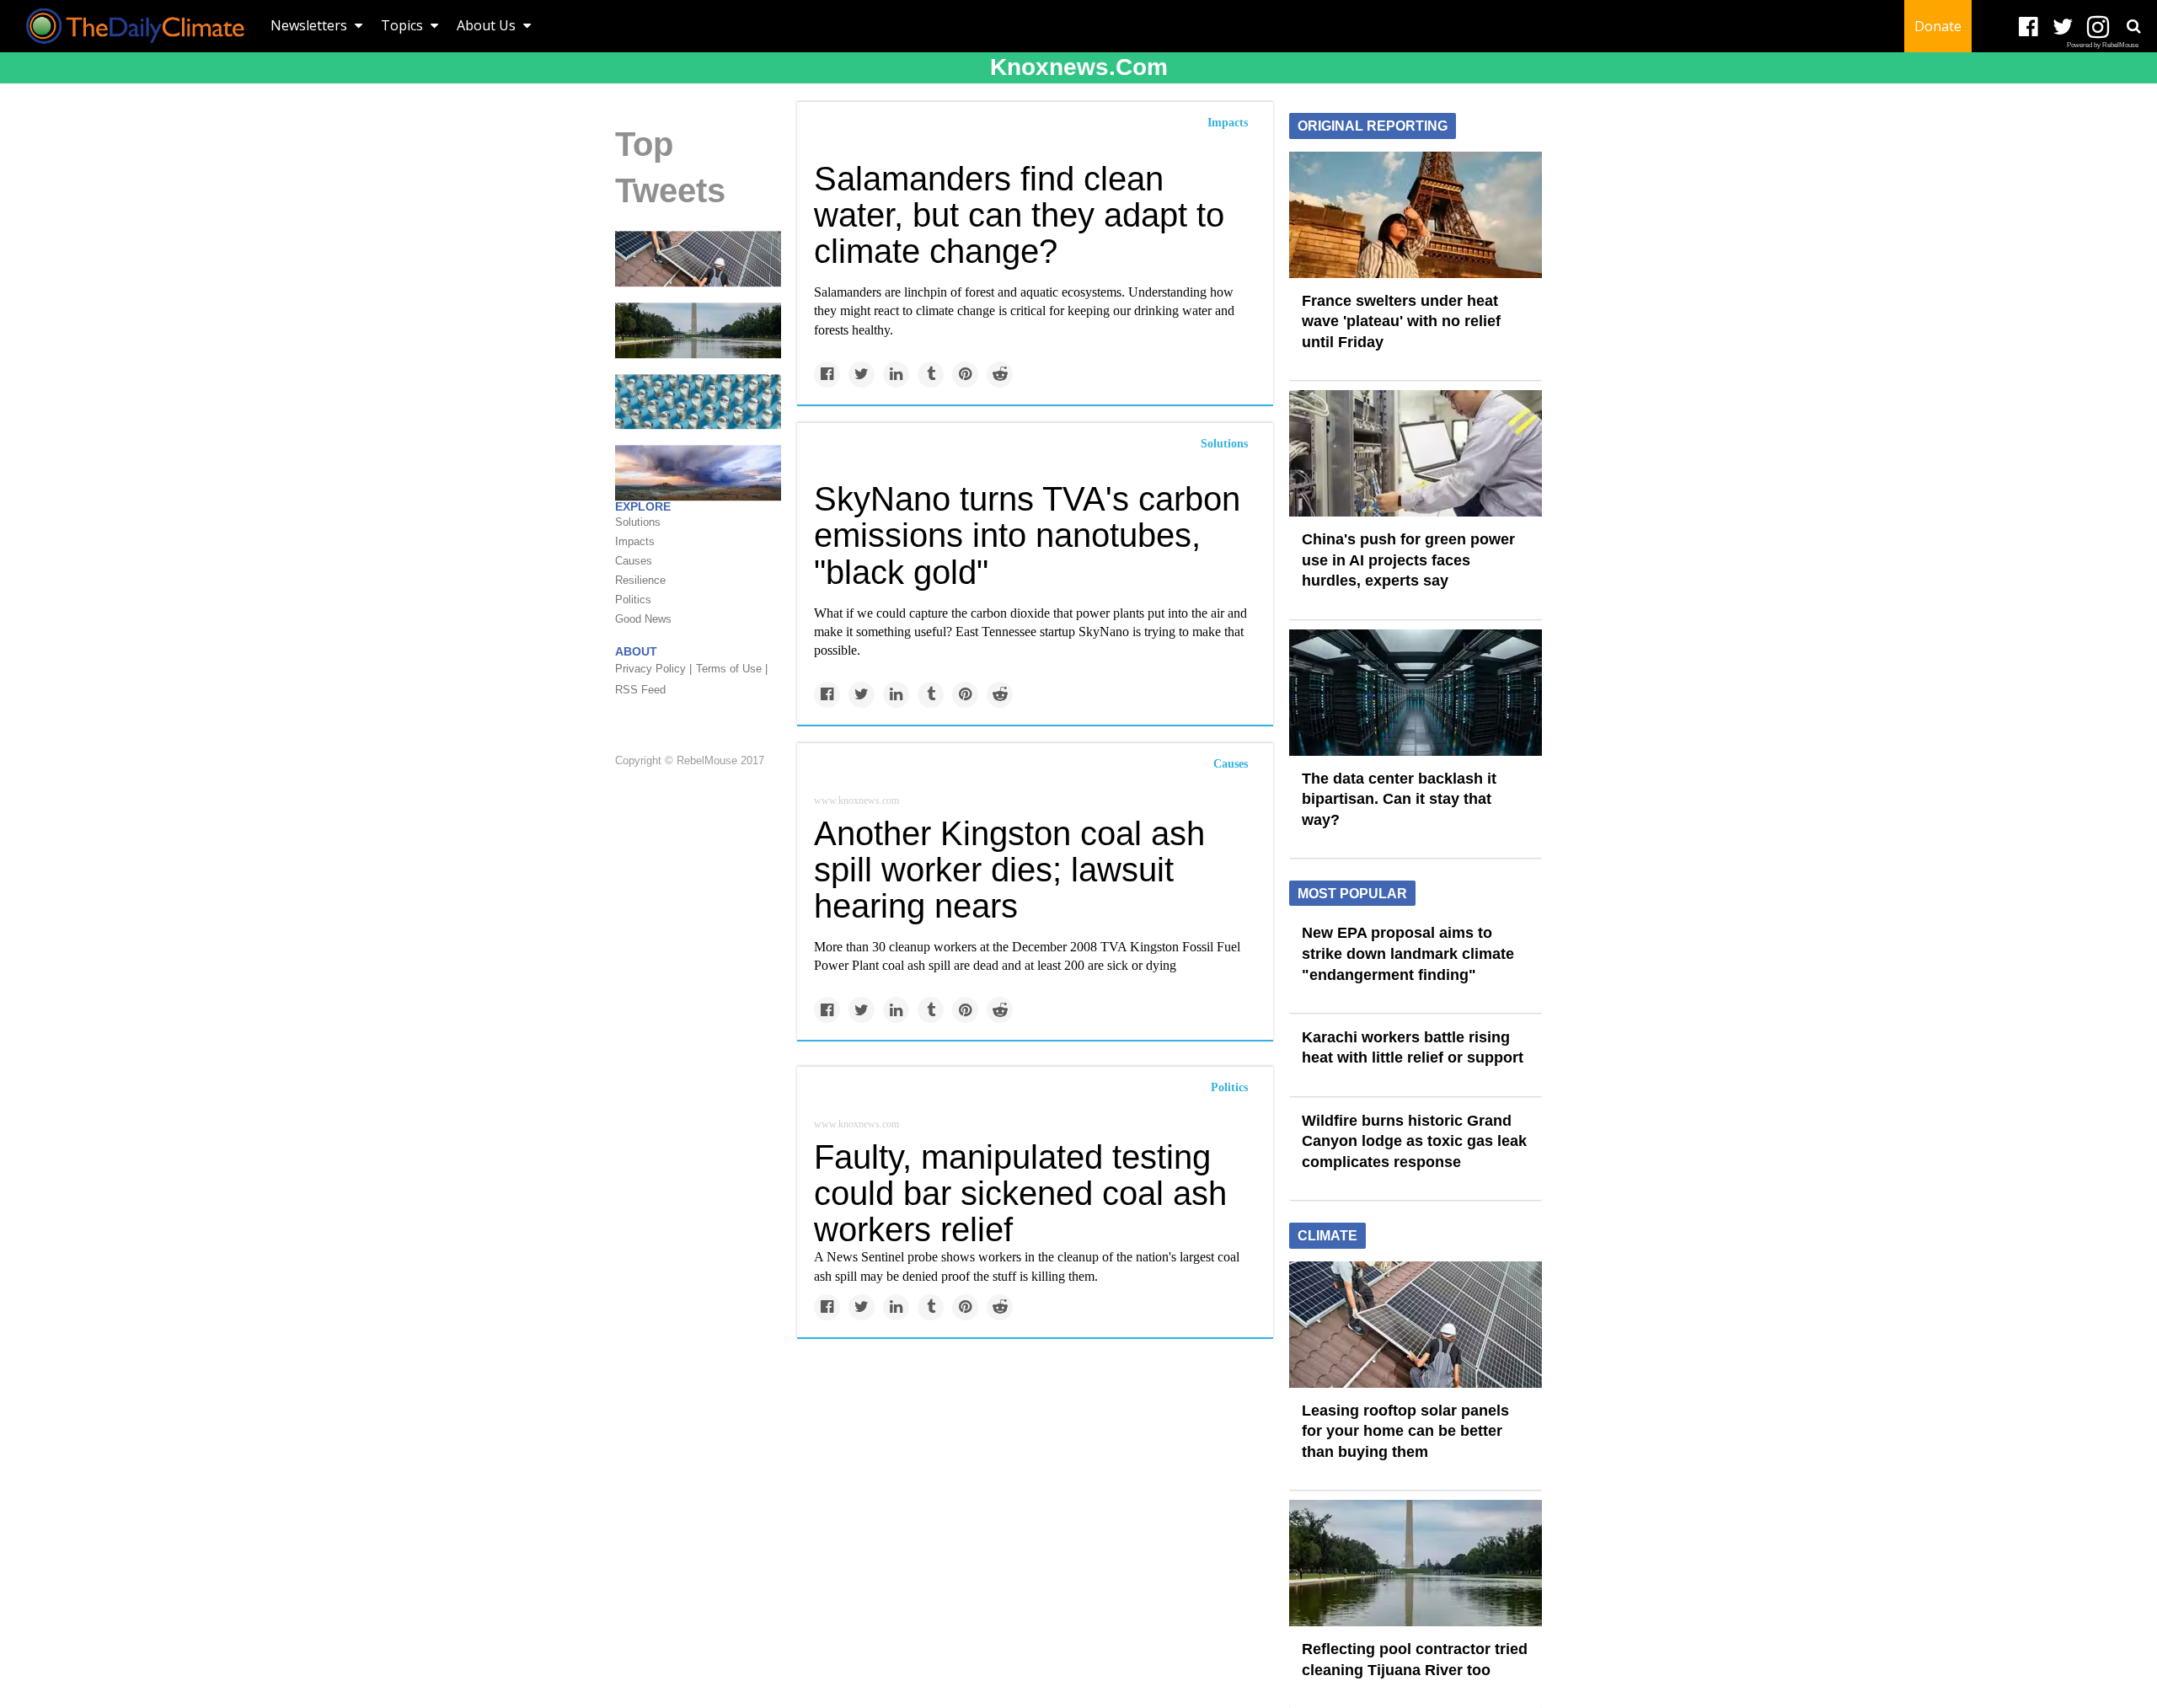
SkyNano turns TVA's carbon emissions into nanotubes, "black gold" (1027, 535)
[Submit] (2133, 26)
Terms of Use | (732, 669)
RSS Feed (640, 690)
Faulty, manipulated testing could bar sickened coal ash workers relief (1020, 1193)
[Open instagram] (2098, 27)
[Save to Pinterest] (965, 375)
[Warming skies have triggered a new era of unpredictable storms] (698, 472)
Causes (1231, 764)
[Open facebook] (2029, 27)
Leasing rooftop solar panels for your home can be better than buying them (1405, 1431)
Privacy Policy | (653, 669)
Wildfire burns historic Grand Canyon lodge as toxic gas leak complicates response (1414, 1141)
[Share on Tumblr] (931, 375)
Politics (1229, 1087)
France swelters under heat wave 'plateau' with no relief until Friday (1401, 321)
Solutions (1224, 444)
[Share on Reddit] (1000, 375)
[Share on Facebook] (827, 375)
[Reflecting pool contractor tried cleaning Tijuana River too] (698, 329)
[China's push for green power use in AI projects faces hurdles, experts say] (1416, 452)
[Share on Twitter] (862, 375)
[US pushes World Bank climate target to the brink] (698, 400)
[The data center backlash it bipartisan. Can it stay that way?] (1416, 691)
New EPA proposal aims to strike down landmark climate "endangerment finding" (1408, 953)
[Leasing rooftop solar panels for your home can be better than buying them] (698, 258)
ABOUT (636, 651)
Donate (1938, 26)
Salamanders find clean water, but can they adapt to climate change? (1019, 215)
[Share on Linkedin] (896, 375)
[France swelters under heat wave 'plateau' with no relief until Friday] (1416, 213)
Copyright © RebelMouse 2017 (690, 761)
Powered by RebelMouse (2103, 45)
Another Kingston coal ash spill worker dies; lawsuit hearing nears (1009, 870)
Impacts (1228, 123)
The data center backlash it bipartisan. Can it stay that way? (1399, 799)
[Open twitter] (2063, 27)
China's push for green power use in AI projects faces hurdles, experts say (1408, 560)
